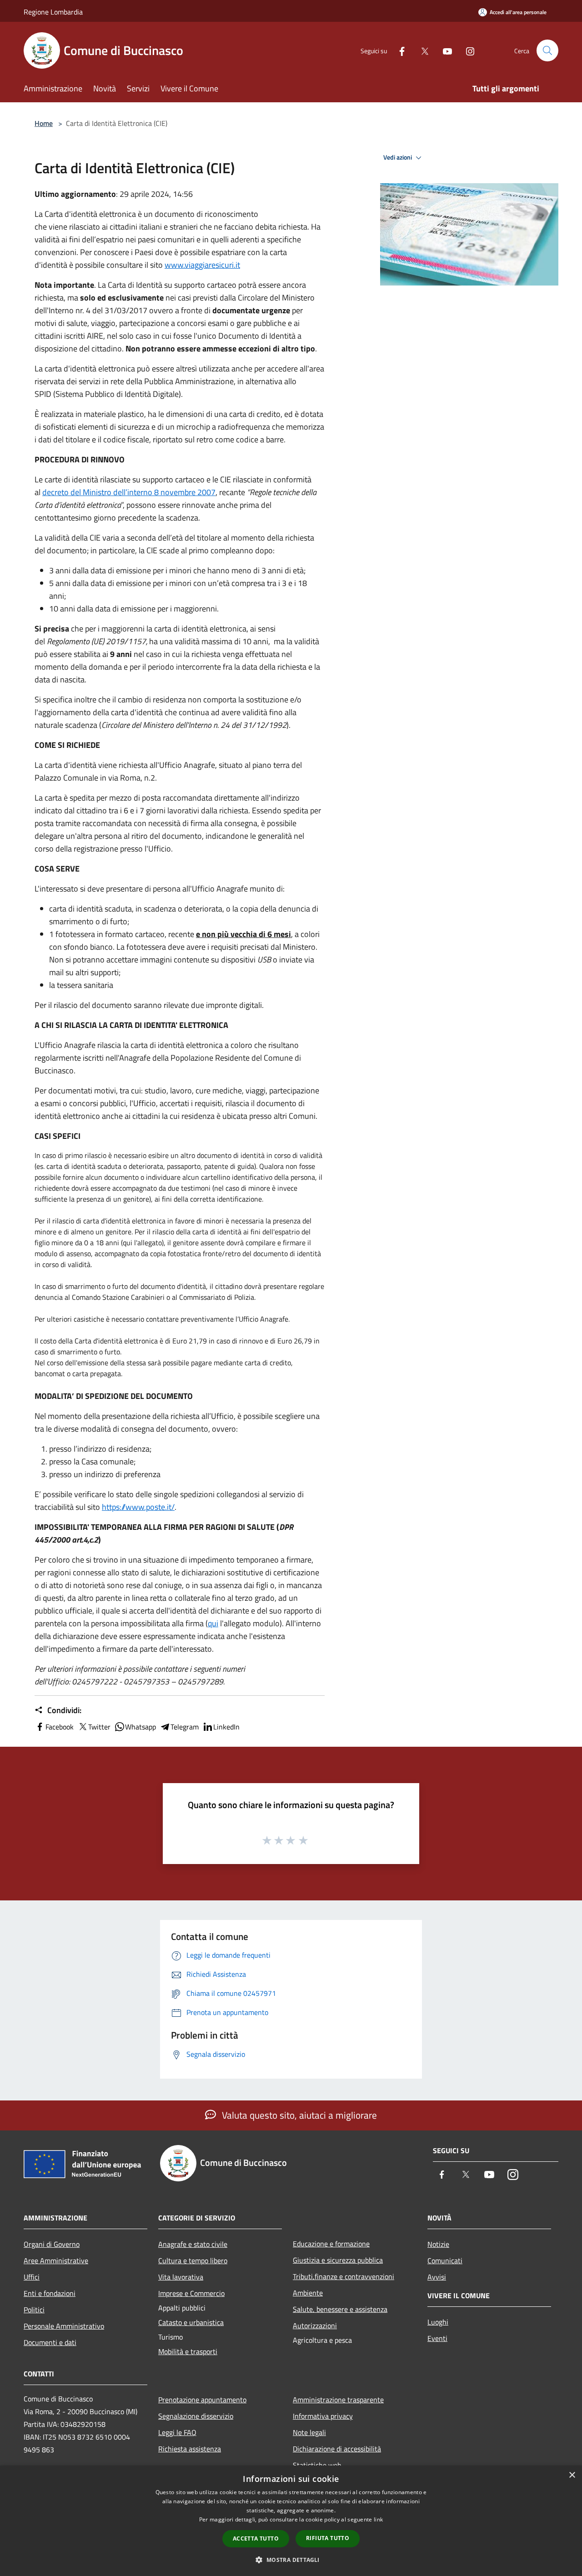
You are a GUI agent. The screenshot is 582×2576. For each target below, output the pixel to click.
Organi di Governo (52, 2244)
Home (44, 123)
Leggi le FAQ (177, 2432)
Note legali (309, 2432)
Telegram (185, 1727)
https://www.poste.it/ (138, 1507)
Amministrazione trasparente (338, 2400)
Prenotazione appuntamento (202, 2400)
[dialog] (291, 2521)
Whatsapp (140, 1727)
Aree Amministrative (56, 2260)
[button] (291, 2560)
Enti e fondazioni (50, 2293)
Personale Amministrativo (64, 2326)
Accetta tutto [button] (256, 2538)
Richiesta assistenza (190, 2449)
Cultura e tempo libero (193, 2260)
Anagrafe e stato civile (193, 2244)
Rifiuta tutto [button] (328, 2538)
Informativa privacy (323, 2416)
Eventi (437, 2338)
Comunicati (445, 2260)
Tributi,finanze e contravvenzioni (344, 2276)
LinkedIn (226, 1727)
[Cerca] (547, 50)
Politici (34, 2310)
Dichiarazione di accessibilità (337, 2449)
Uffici (32, 2277)
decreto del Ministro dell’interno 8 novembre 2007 (129, 492)
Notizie (438, 2244)
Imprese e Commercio (191, 2293)
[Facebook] (398, 50)
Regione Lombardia (53, 12)
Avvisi (437, 2277)
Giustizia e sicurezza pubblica (338, 2260)
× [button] (572, 2475)
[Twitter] (421, 50)
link (378, 2519)
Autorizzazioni (315, 2325)
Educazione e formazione (331, 2244)
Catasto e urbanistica (191, 2322)
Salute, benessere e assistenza (340, 2309)
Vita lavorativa (181, 2277)
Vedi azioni (398, 157)
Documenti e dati (50, 2342)
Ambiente (308, 2293)
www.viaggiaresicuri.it (202, 265)
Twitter (99, 1727)
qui (213, 1623)
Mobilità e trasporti (188, 2351)
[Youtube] (444, 50)
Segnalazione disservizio (196, 2416)
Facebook (60, 1727)
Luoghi (438, 2322)
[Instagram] (467, 50)
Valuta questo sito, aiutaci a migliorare (298, 2115)
